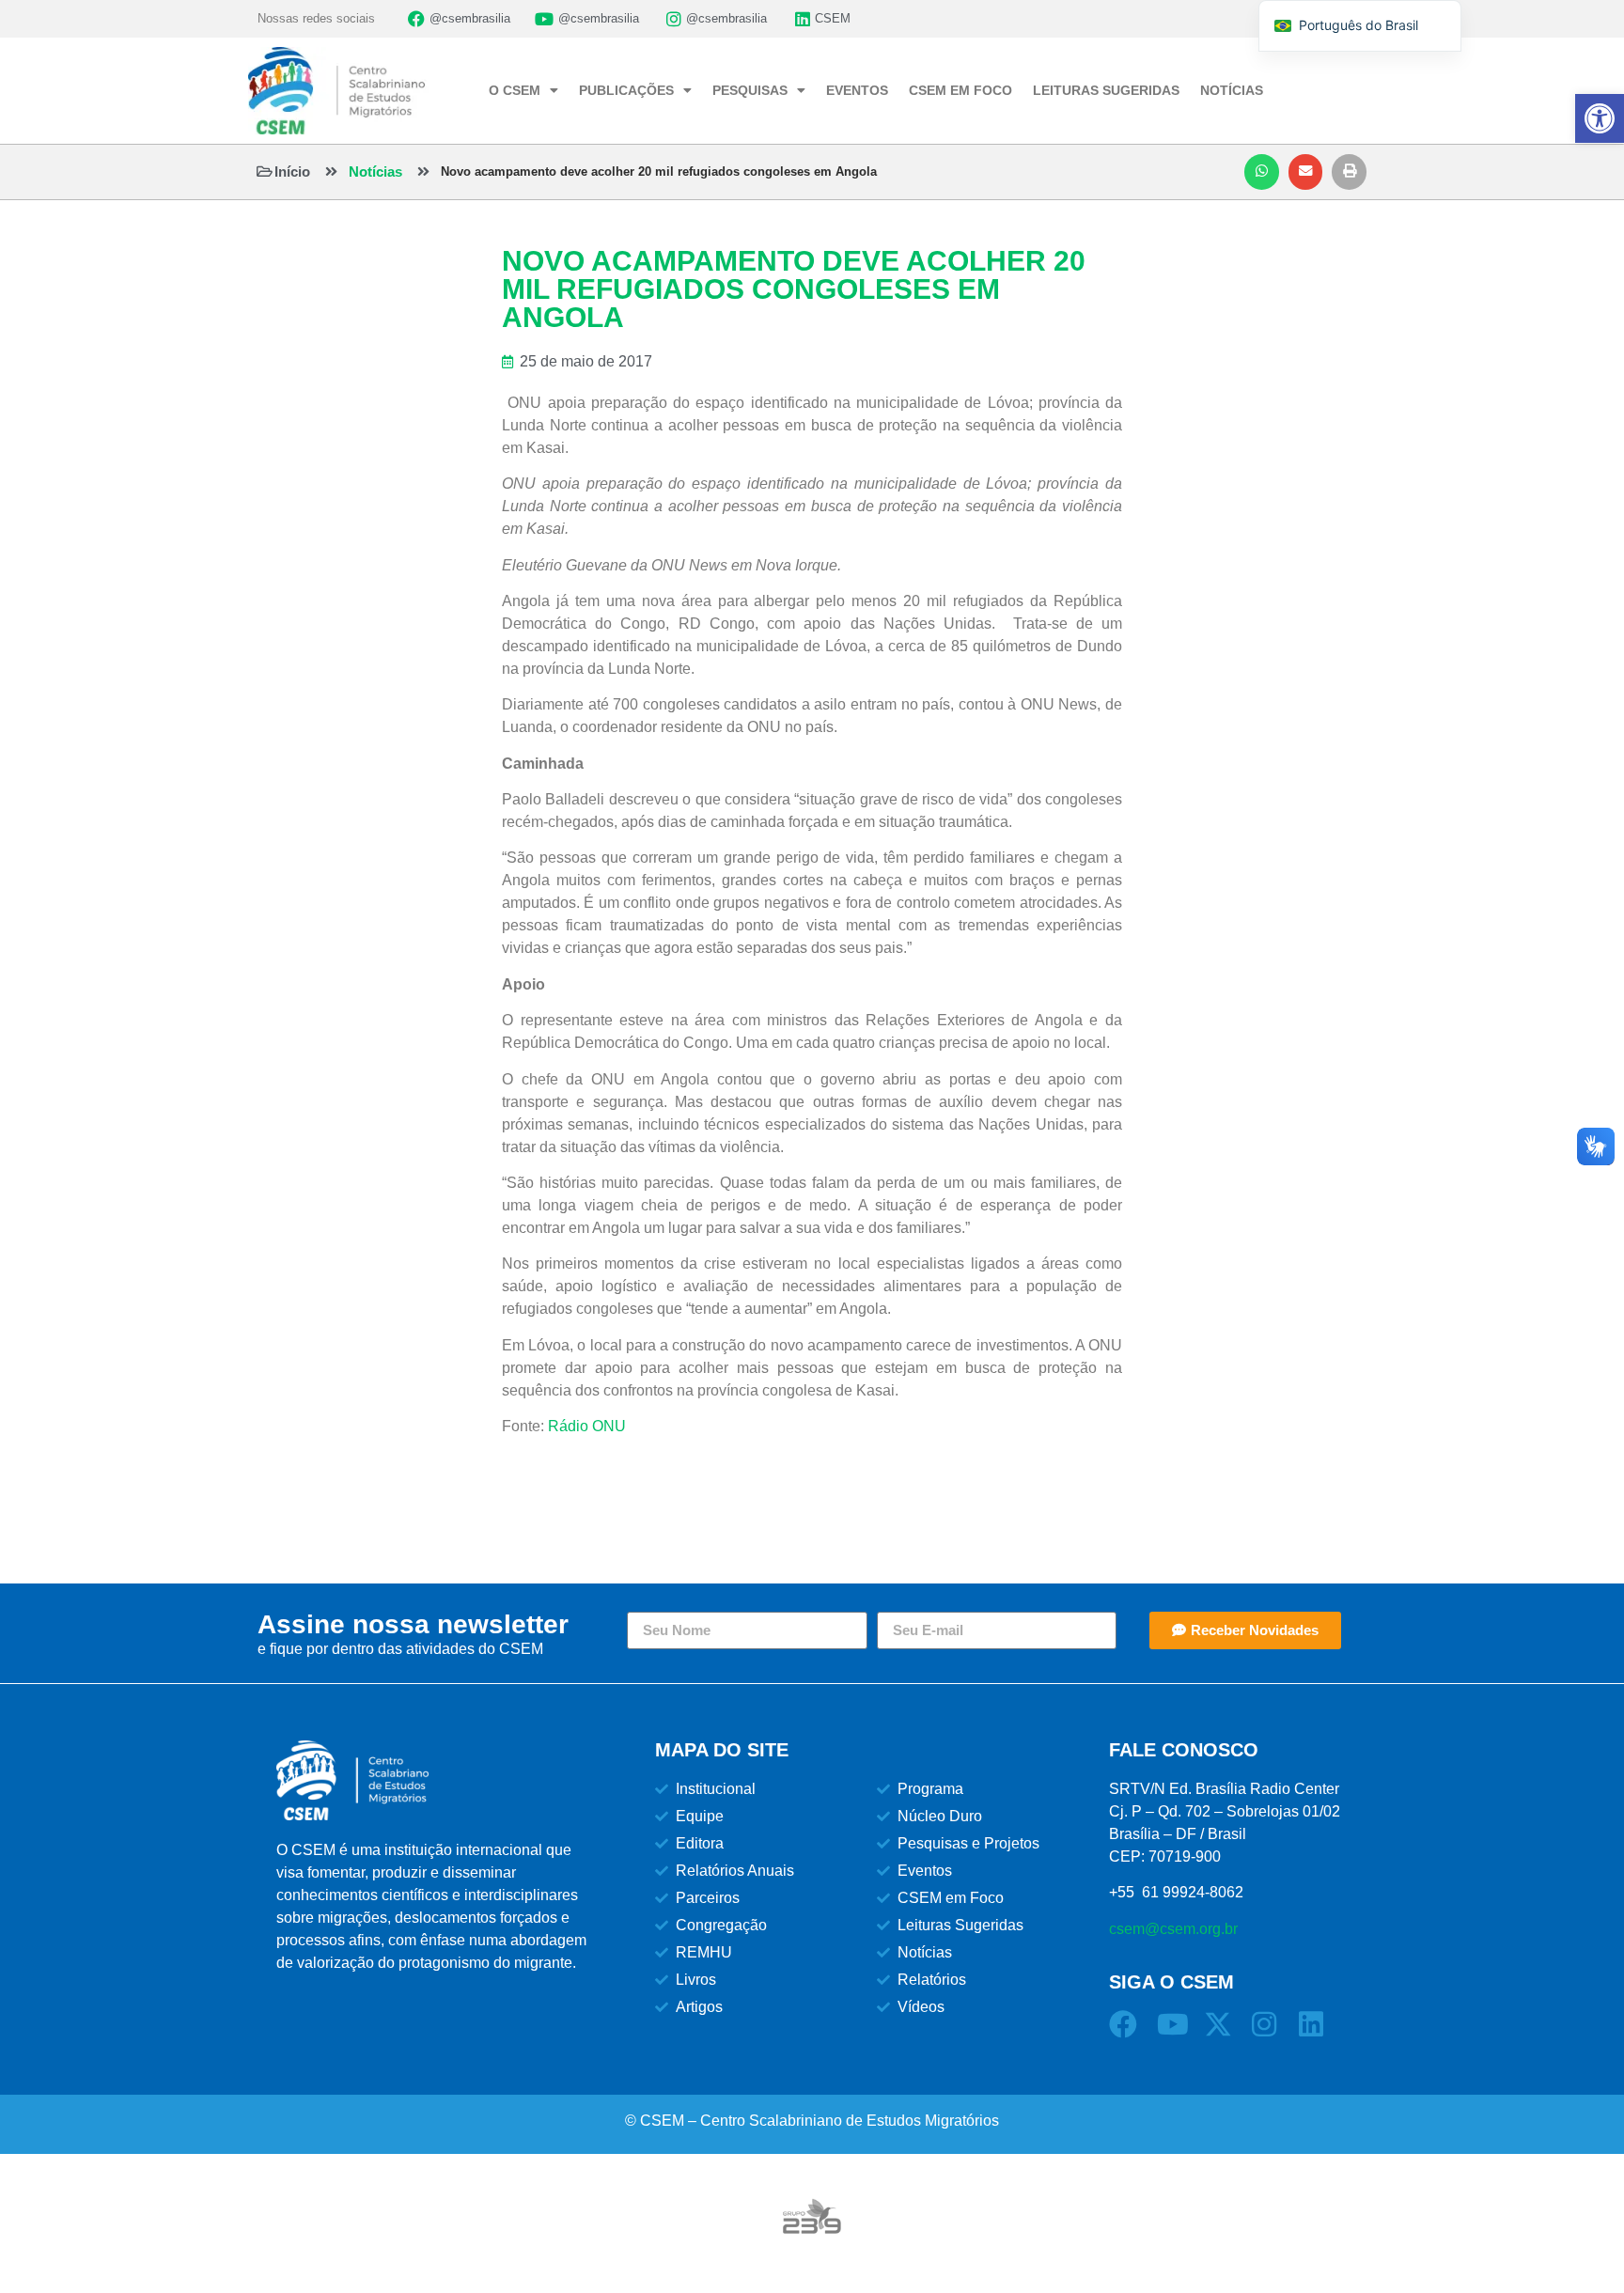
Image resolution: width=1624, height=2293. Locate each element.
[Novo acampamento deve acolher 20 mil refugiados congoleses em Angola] (423, 172)
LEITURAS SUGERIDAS (1106, 90)
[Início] (265, 172)
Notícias (375, 172)
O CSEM (515, 90)
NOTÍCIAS (1232, 90)
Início (292, 172)
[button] (1262, 172)
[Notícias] (331, 172)
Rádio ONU (587, 1426)
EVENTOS (857, 90)
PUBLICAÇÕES (626, 90)
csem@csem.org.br (1173, 1929)
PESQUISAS (750, 90)
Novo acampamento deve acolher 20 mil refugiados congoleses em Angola (659, 172)
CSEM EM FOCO (960, 90)
